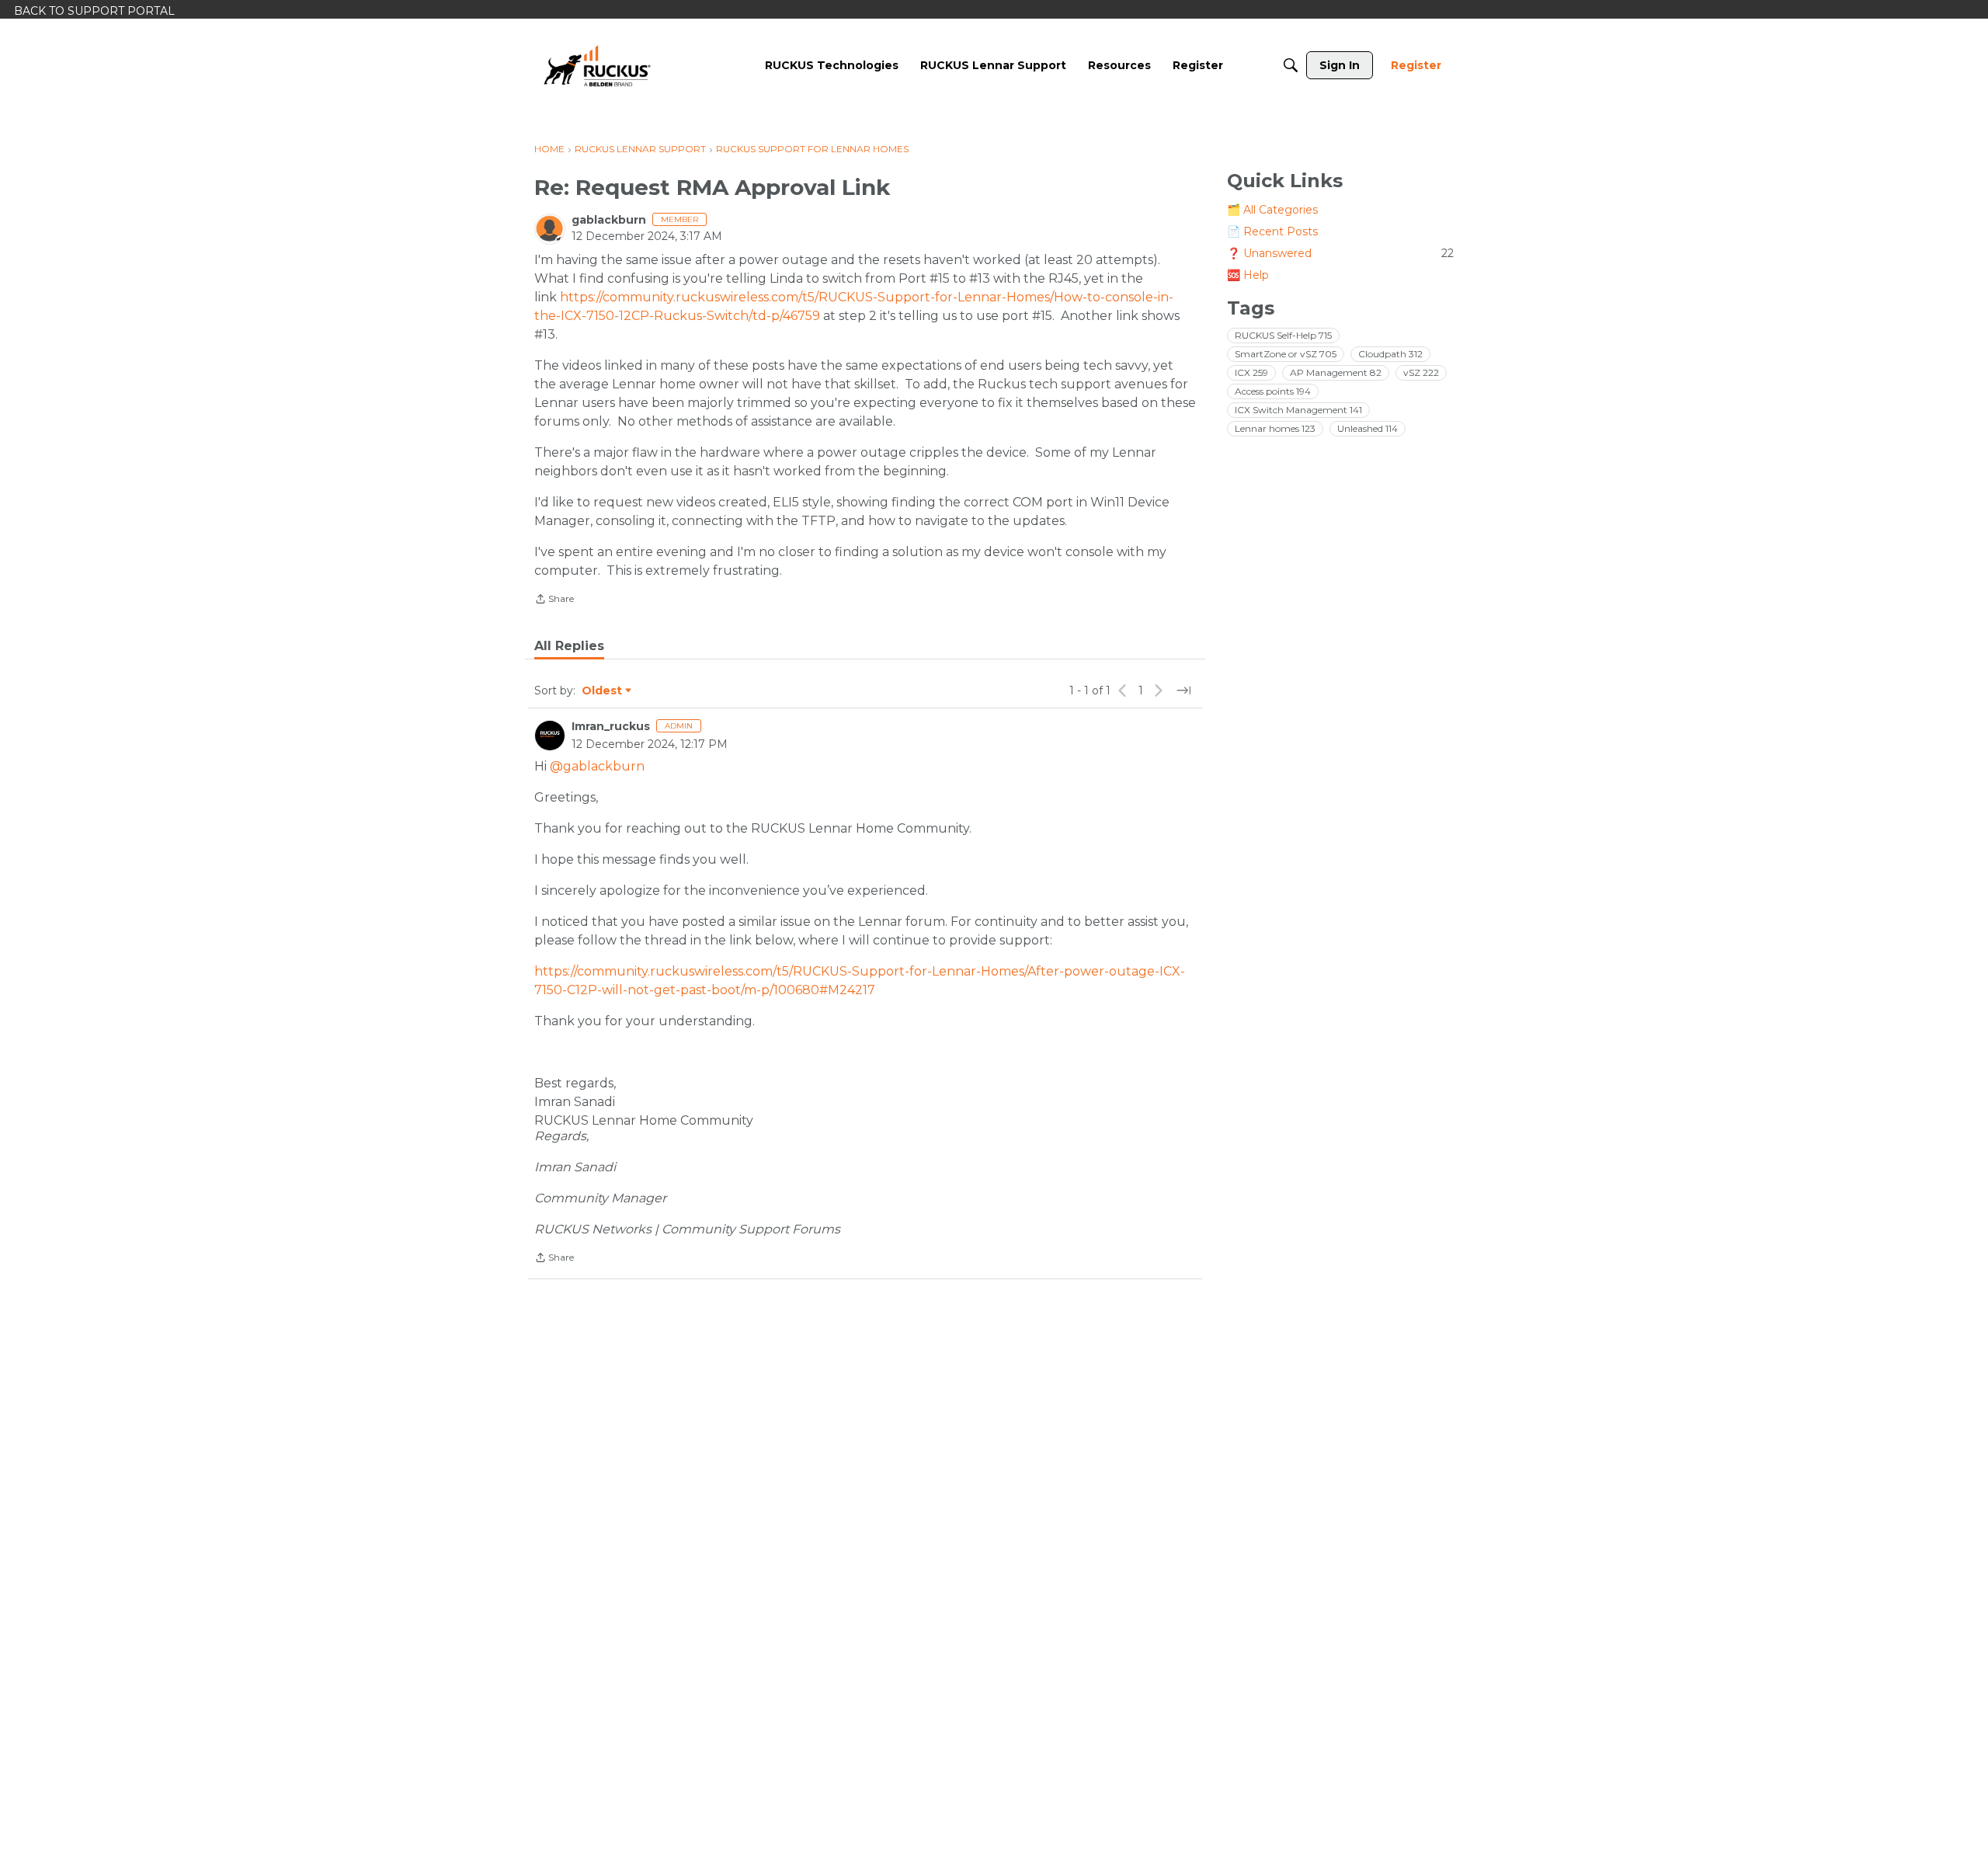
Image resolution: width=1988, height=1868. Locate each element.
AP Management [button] (1336, 372)
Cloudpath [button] (1390, 354)
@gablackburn (597, 766)
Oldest (603, 691)
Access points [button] (1273, 391)
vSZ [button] (1421, 372)
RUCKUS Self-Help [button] (1283, 335)
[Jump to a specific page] (1183, 690)
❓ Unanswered (1340, 253)
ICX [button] (1251, 372)
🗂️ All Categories (1272, 210)
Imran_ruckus (611, 726)
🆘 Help (1248, 275)
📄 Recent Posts (1272, 231)
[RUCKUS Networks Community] (597, 65)
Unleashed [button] (1368, 428)
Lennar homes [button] (1275, 428)
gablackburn (609, 220)
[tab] (569, 646)
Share (554, 600)
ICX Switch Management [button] (1298, 410)
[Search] (1291, 65)
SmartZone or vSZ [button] (1286, 354)
